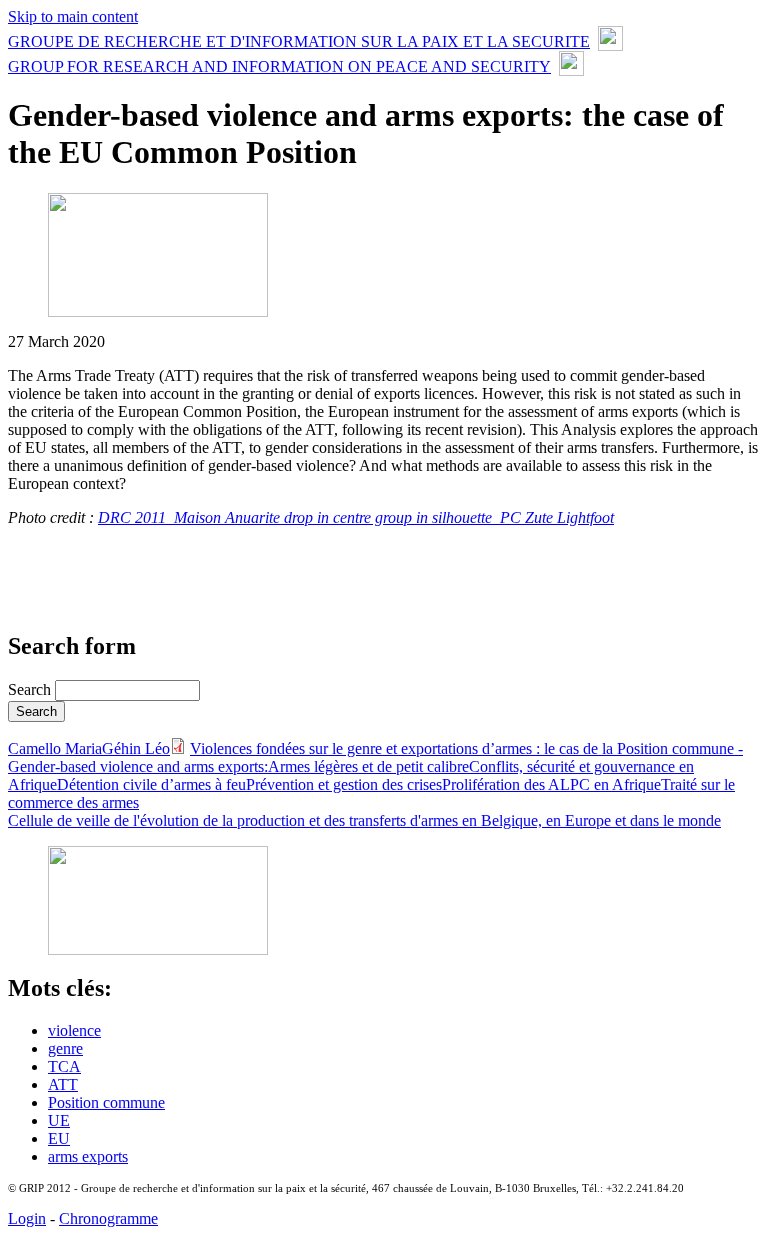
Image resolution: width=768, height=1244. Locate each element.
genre (65, 1048)
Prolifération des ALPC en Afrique (551, 784)
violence (74, 1030)
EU (59, 1138)
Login (27, 1218)
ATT (63, 1084)
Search (31, 689)
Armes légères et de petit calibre (368, 766)
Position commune (106, 1102)
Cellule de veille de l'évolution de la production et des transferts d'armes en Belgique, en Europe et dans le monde (364, 820)
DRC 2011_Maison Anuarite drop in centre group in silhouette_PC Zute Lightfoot (356, 517)
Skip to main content (73, 16)
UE (59, 1120)
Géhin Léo (136, 748)
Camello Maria (55, 748)
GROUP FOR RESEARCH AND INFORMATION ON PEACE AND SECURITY (279, 66)
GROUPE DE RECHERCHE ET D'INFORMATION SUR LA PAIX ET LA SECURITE (299, 41)
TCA (64, 1066)
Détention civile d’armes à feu (151, 784)
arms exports (88, 1156)
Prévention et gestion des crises (344, 784)
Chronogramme (108, 1218)
